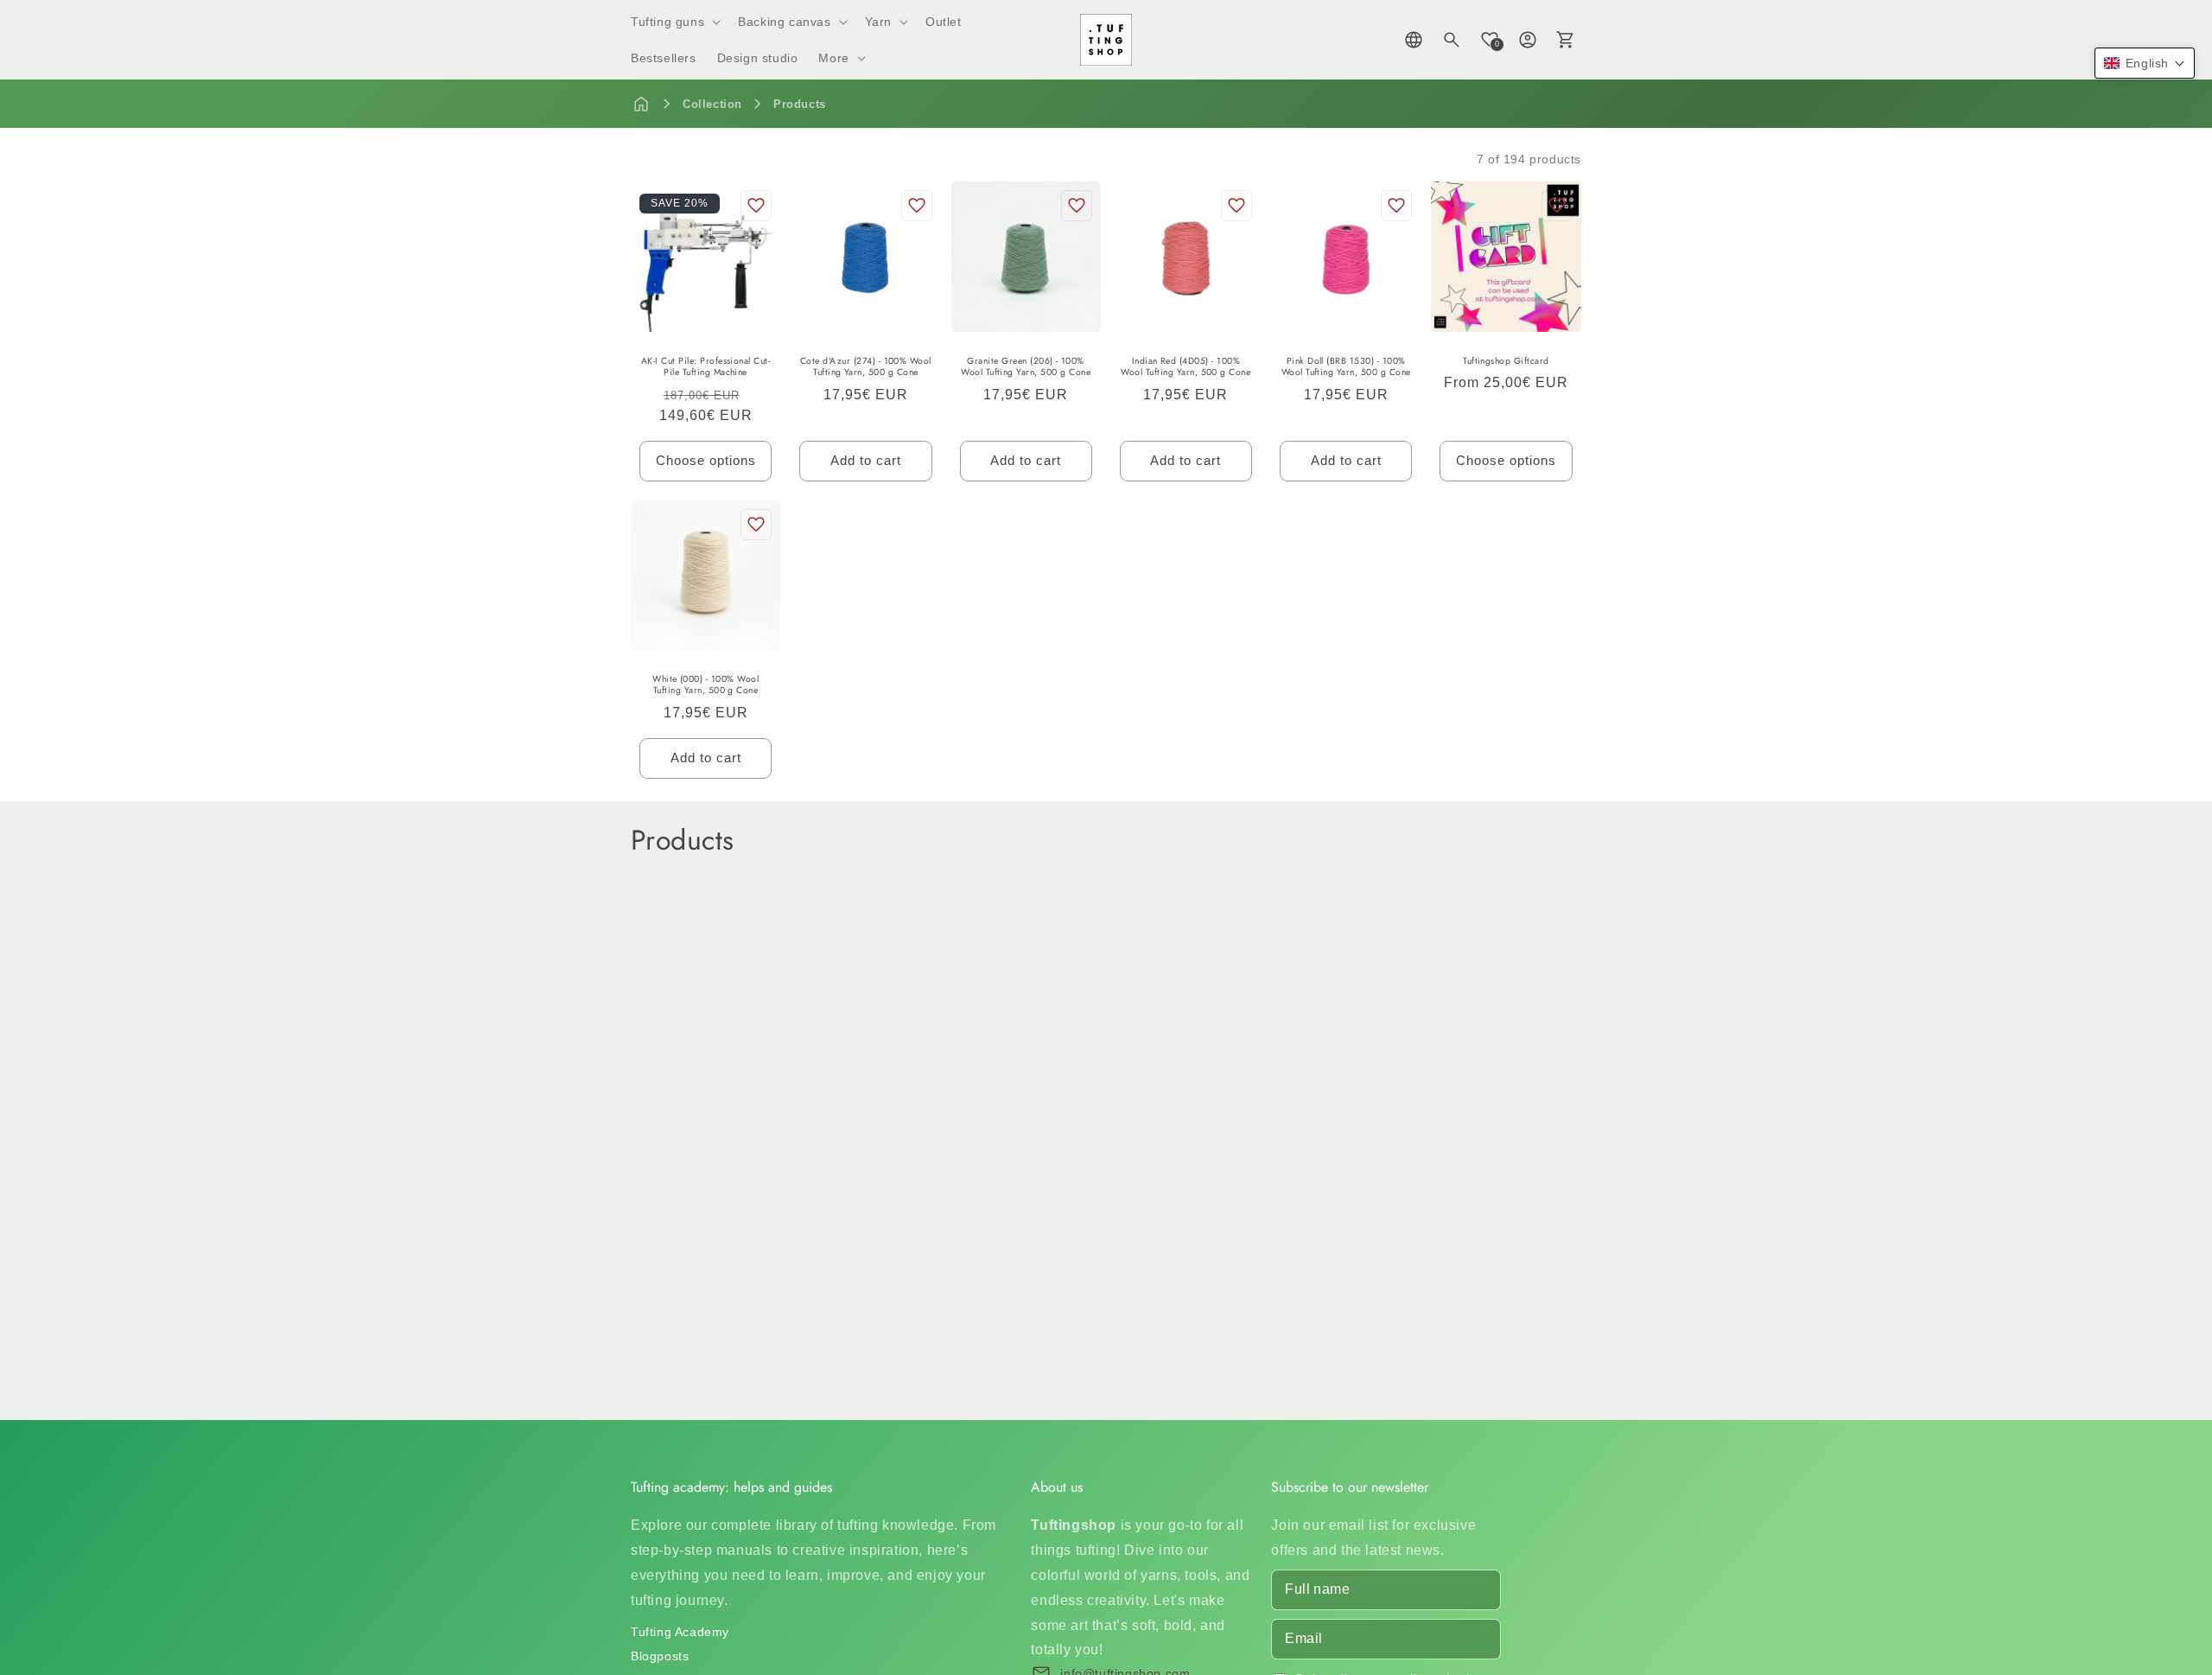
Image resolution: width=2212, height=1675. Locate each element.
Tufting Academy (680, 1632)
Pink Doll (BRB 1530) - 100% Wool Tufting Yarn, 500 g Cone (1346, 367)
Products (800, 104)
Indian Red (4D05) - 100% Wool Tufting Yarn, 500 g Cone (1185, 367)
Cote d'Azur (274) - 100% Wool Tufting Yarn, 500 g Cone (866, 367)
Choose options (706, 460)
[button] (674, 22)
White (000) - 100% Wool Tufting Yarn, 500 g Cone (706, 685)
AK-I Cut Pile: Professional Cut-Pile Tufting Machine (706, 367)
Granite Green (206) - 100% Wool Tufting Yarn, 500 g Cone (1026, 367)
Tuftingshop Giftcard (1506, 361)
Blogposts (660, 1656)
